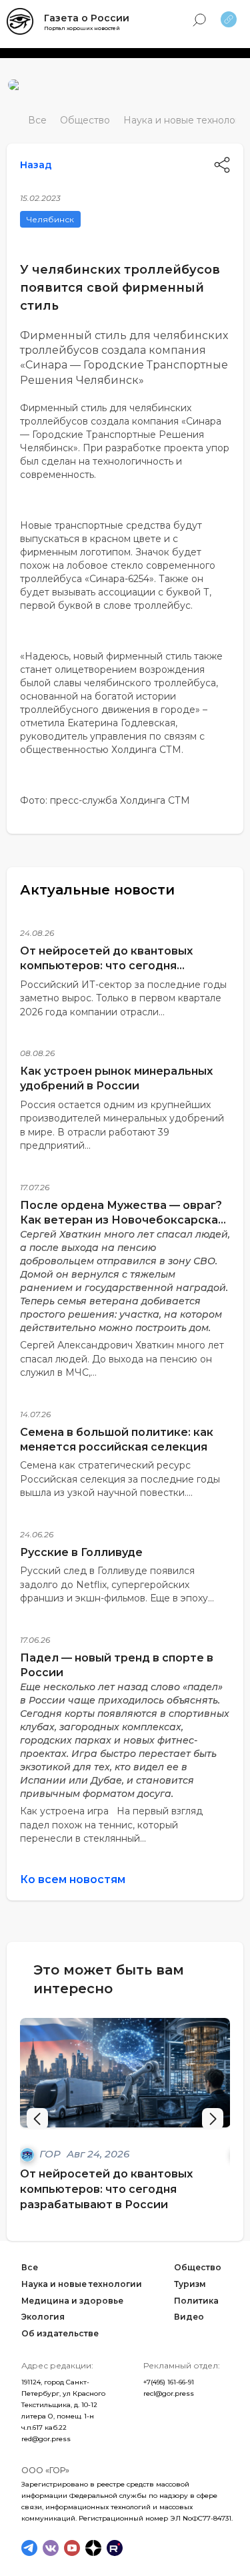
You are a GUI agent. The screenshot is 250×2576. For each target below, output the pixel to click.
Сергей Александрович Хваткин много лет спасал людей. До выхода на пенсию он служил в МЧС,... (122, 1359)
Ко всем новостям (73, 1879)
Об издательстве (60, 2333)
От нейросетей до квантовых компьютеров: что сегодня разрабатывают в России (106, 966)
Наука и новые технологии (82, 2283)
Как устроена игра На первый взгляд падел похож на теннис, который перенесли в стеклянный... (111, 1825)
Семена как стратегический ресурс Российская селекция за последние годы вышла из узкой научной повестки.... (120, 1479)
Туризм (190, 2283)
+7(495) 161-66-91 (169, 2382)
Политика (196, 2300)
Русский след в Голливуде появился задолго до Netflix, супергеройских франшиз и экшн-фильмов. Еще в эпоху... (117, 1584)
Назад (36, 165)
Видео (189, 2317)
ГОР (51, 2154)
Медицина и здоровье (72, 2300)
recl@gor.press (169, 2393)
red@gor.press (46, 2439)
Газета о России (87, 18)
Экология (43, 2317)
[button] (213, 2119)
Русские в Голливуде (81, 1552)
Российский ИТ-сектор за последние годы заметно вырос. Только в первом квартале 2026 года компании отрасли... (123, 998)
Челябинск (50, 219)
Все (37, 120)
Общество (85, 120)
